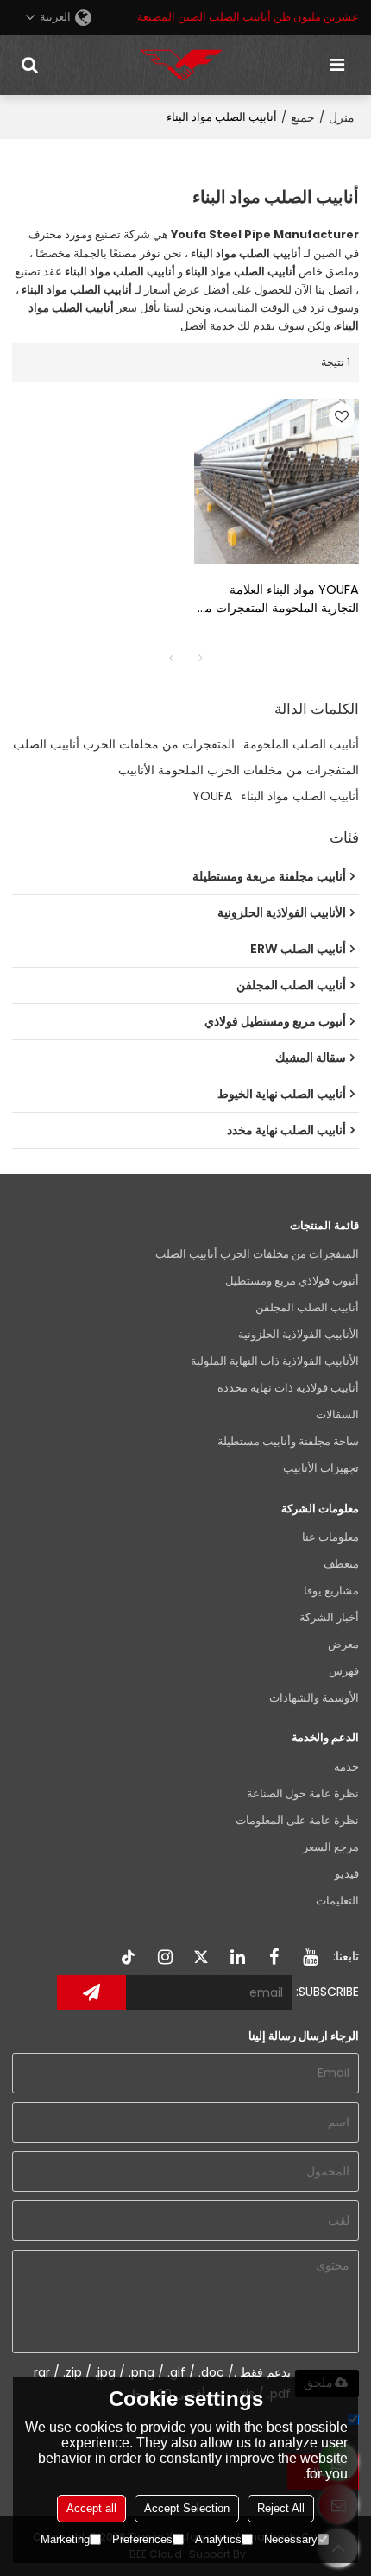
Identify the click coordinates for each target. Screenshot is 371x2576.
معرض (343, 1644)
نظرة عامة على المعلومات (297, 1820)
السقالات (337, 1414)
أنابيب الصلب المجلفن (307, 1307)
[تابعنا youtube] (311, 1957)
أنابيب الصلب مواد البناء (300, 796)
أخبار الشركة (329, 1617)
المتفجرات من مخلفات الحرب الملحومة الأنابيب (239, 770)
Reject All (281, 2508)
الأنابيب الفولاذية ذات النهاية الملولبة (275, 1361)
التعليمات (337, 1900)
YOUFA (212, 796)
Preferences (142, 2539)
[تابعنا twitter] (202, 1957)
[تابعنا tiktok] (129, 1957)
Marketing (65, 2539)
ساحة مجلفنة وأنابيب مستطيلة (288, 1441)
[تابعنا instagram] (166, 1957)
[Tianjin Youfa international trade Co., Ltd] (181, 65)
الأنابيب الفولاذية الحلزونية (299, 1334)
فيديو (347, 1874)
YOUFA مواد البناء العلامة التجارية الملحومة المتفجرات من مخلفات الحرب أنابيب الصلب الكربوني (277, 599)
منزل (342, 117)
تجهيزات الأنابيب (321, 1468)
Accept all (91, 2508)
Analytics (218, 2539)
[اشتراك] (91, 1992)
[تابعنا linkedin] (238, 1957)
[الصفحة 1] (171, 658)
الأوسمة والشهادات (314, 1698)
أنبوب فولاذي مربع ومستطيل (292, 1281)
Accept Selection (187, 2508)
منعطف (341, 1564)
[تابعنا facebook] (274, 1957)
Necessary (291, 2539)
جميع (303, 117)
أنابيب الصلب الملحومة (301, 744)
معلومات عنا (330, 1537)
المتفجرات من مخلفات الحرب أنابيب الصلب (124, 744)
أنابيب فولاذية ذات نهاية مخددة (288, 1388)
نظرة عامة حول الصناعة (303, 1793)
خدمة (346, 1767)
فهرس (344, 1671)
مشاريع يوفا (331, 1591)
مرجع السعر (331, 1847)
